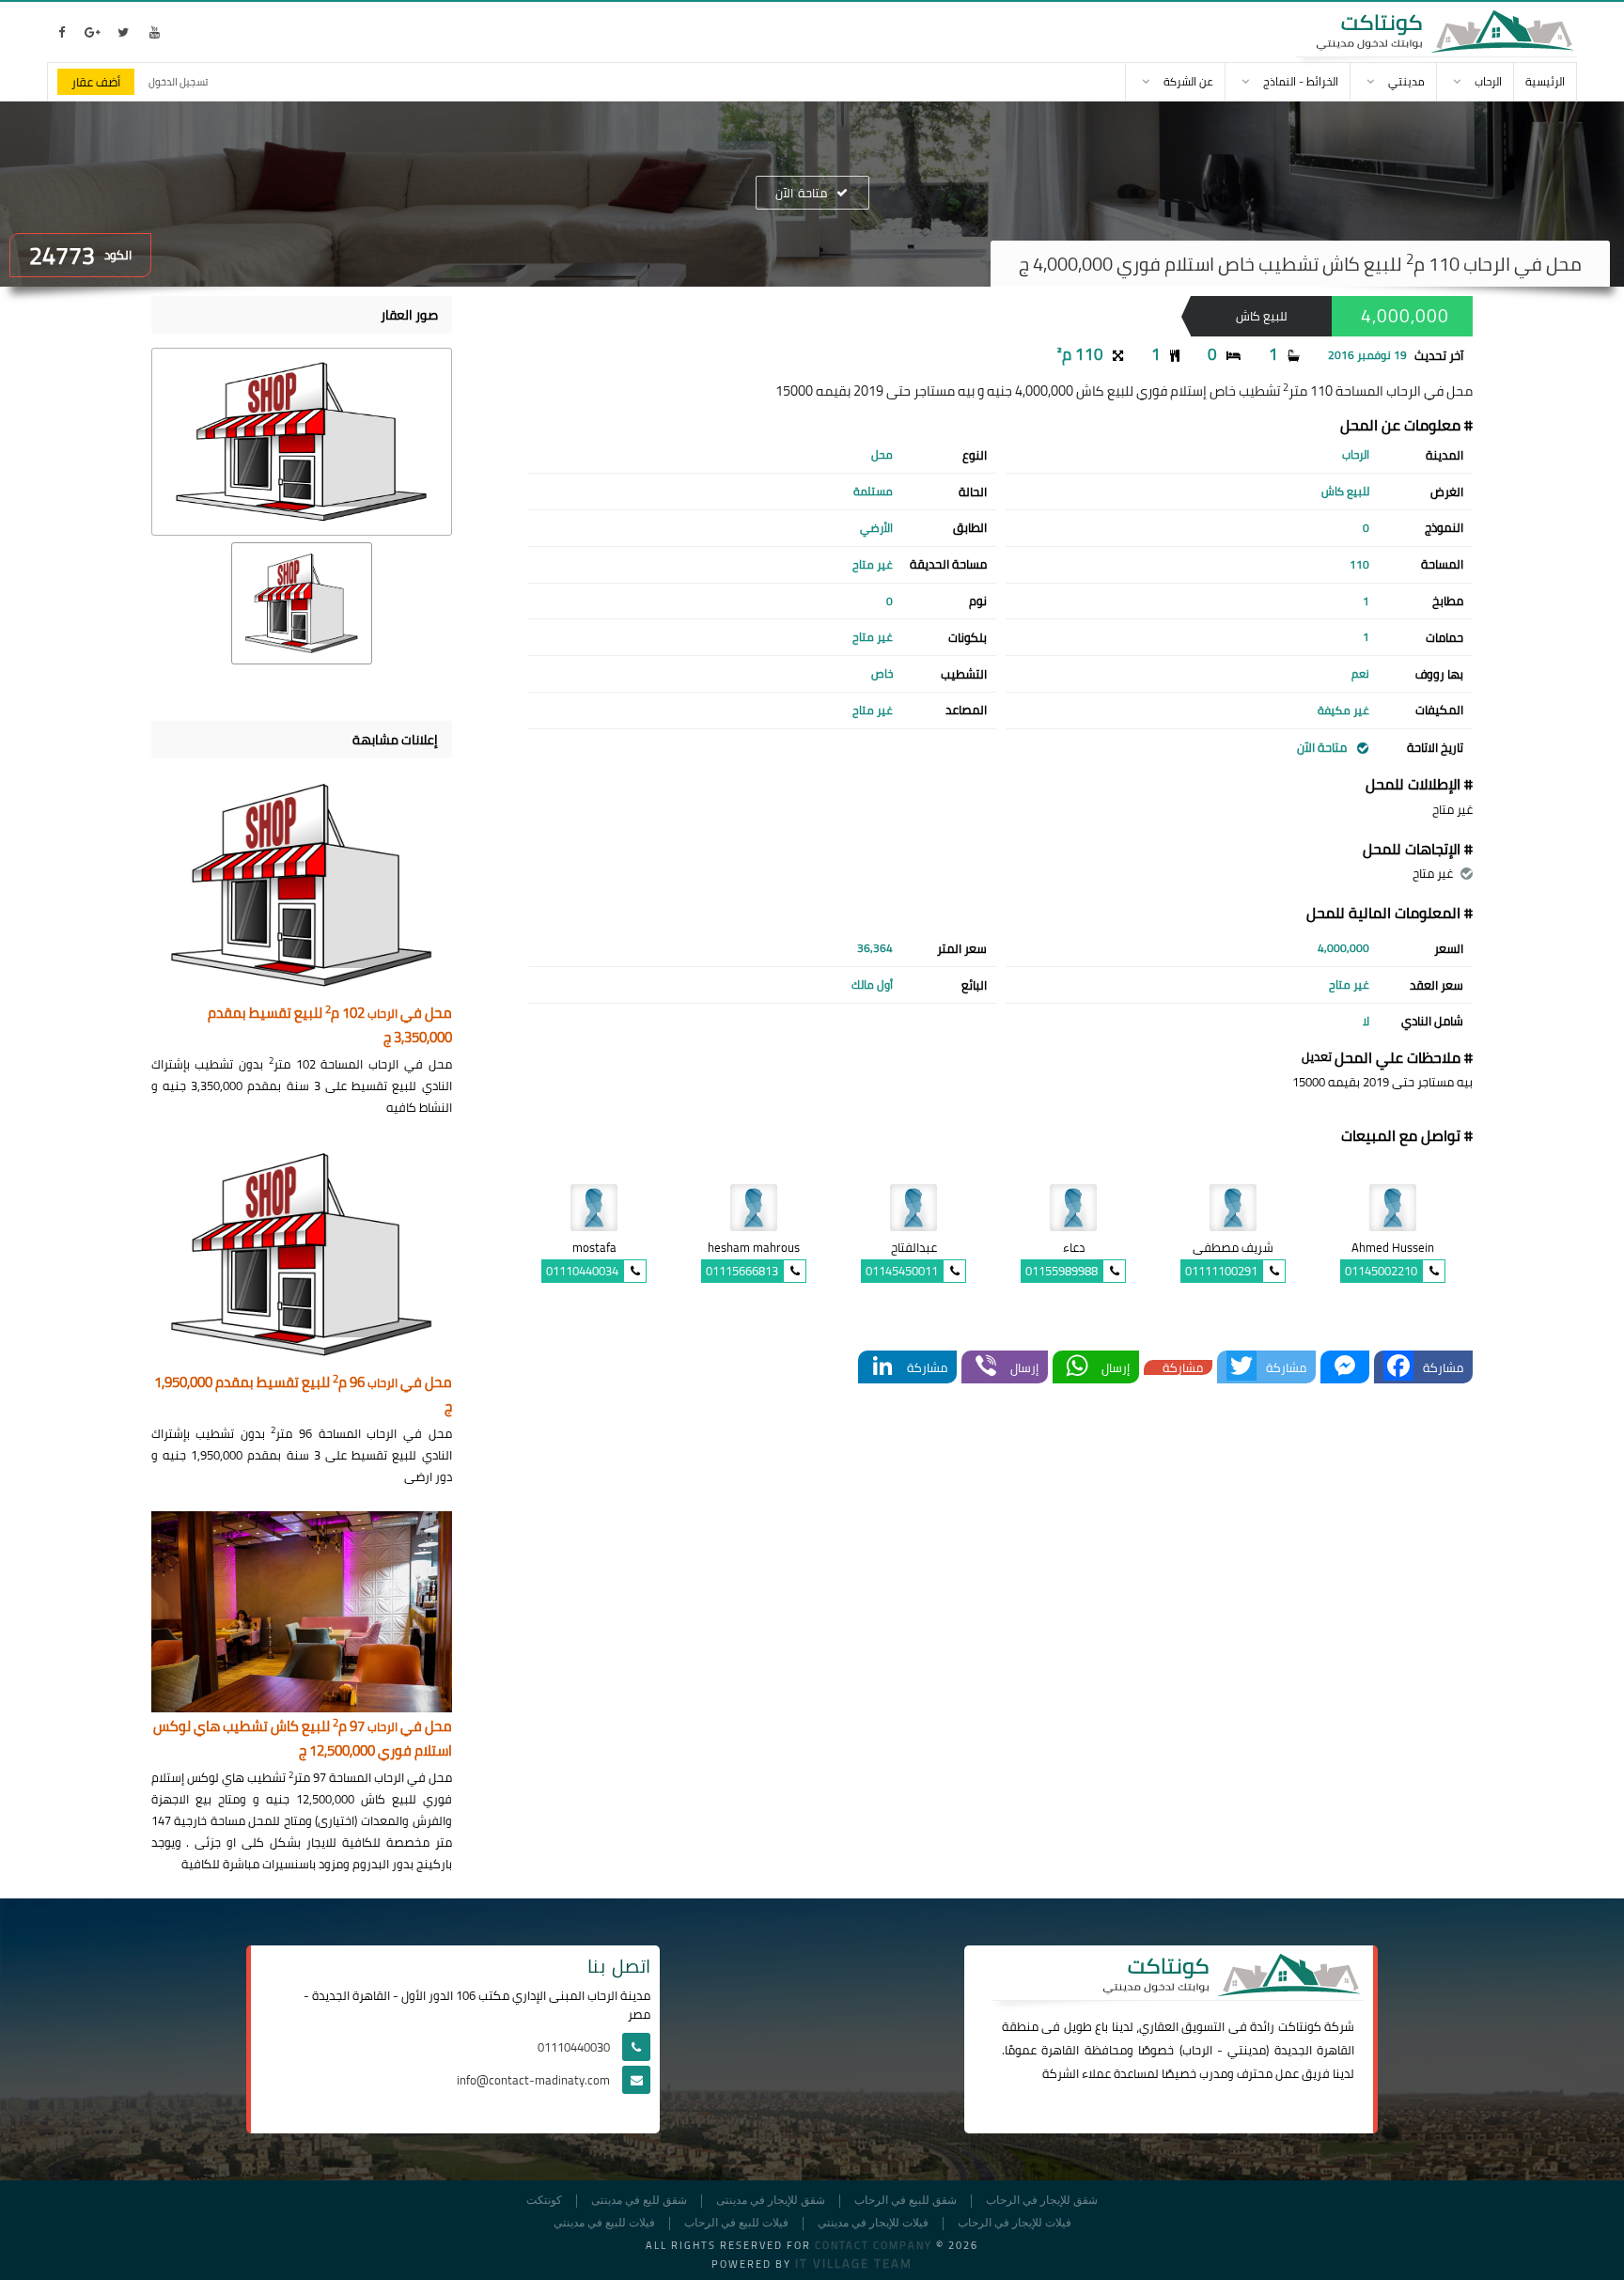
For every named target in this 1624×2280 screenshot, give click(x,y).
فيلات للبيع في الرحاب (736, 2223)
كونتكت (544, 2201)
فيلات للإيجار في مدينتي (873, 2223)
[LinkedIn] (882, 1367)
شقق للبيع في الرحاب (906, 2201)
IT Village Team (854, 2263)
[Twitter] (1241, 1367)
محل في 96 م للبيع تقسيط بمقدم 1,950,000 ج (303, 1395)
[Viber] (986, 1367)
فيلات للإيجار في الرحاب (1015, 2223)
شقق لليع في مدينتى (639, 2201)
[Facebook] (1398, 1367)
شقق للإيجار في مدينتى (771, 2201)
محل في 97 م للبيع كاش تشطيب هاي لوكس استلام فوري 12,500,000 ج (303, 1739)
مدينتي (1247, 2050)
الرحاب (1197, 2050)
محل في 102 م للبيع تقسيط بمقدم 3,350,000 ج (330, 1026)
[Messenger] (1345, 1367)
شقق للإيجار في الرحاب (1042, 2201)
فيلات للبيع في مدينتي (604, 2223)
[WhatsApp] (1077, 1367)
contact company (874, 2245)
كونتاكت (1300, 2026)
